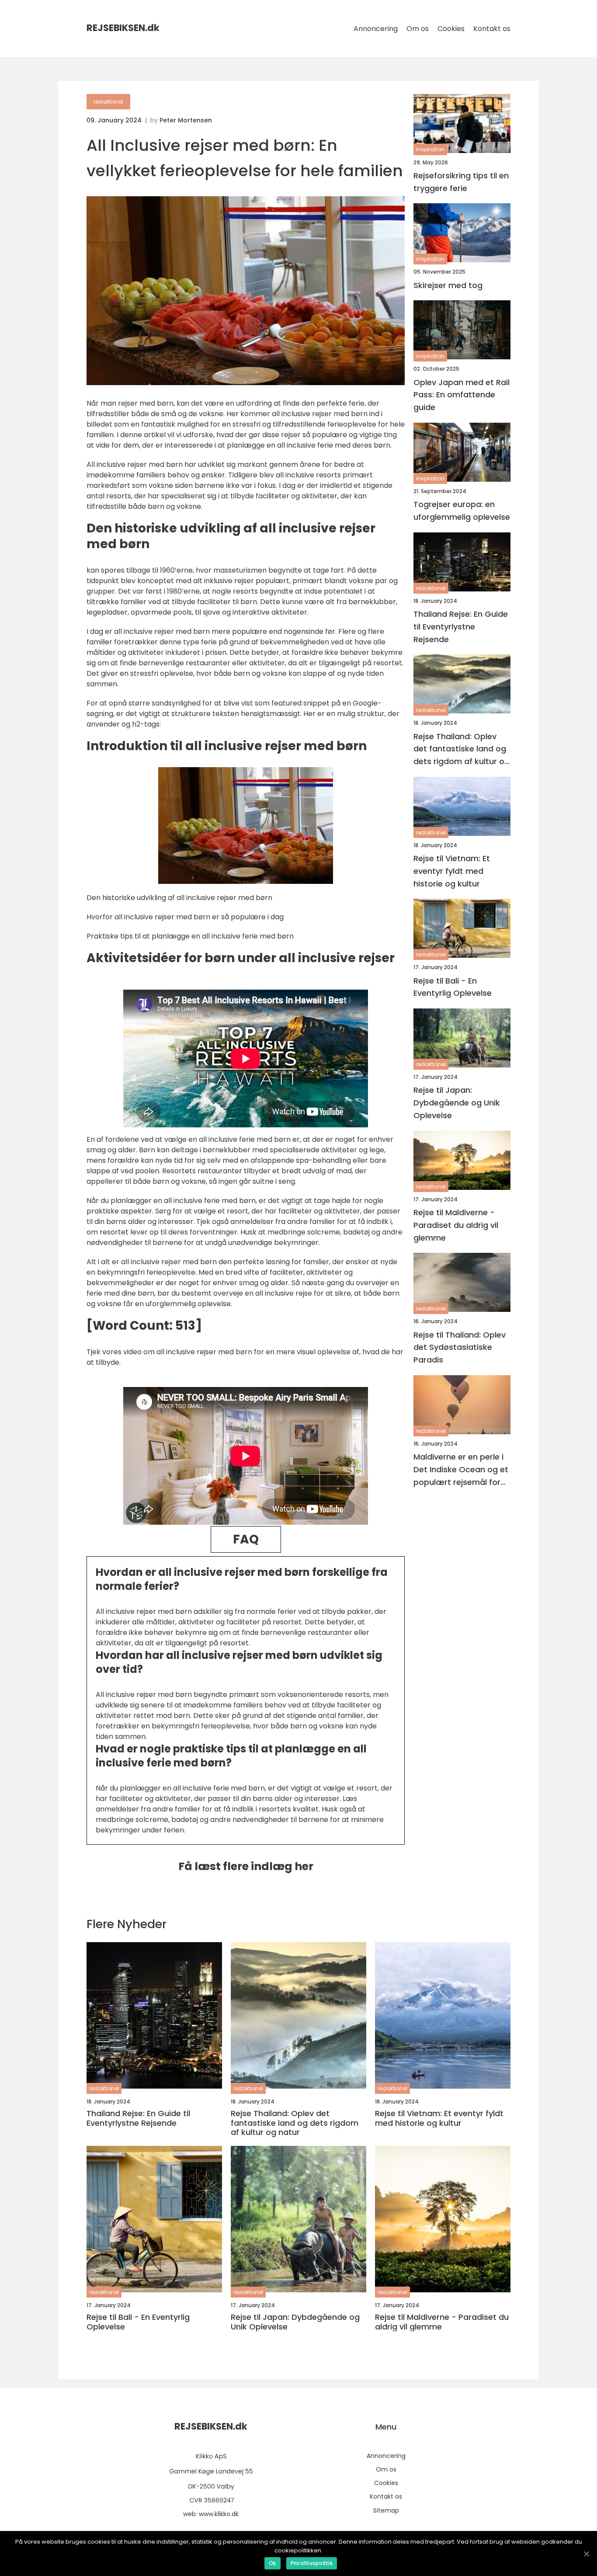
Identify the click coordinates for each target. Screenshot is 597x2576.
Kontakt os (492, 29)
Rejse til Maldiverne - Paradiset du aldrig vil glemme (456, 1225)
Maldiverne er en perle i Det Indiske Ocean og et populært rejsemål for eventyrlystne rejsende (461, 1470)
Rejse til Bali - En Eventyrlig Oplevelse (453, 987)
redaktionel (108, 102)
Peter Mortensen (186, 120)
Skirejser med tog (448, 285)
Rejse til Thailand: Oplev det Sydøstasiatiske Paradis (460, 1347)
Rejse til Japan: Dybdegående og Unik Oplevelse (457, 1103)
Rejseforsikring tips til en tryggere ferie (461, 182)
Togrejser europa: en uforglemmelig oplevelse (462, 511)
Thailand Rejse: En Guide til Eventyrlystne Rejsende (461, 627)
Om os (418, 29)
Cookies (451, 29)
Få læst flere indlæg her (246, 1866)
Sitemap (386, 2510)
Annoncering (376, 29)
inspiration (430, 150)
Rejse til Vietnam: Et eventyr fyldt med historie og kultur (452, 871)
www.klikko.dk (219, 2514)
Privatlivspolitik (312, 2563)
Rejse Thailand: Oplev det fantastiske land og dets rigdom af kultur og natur (462, 749)
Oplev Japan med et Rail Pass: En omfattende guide (462, 395)
